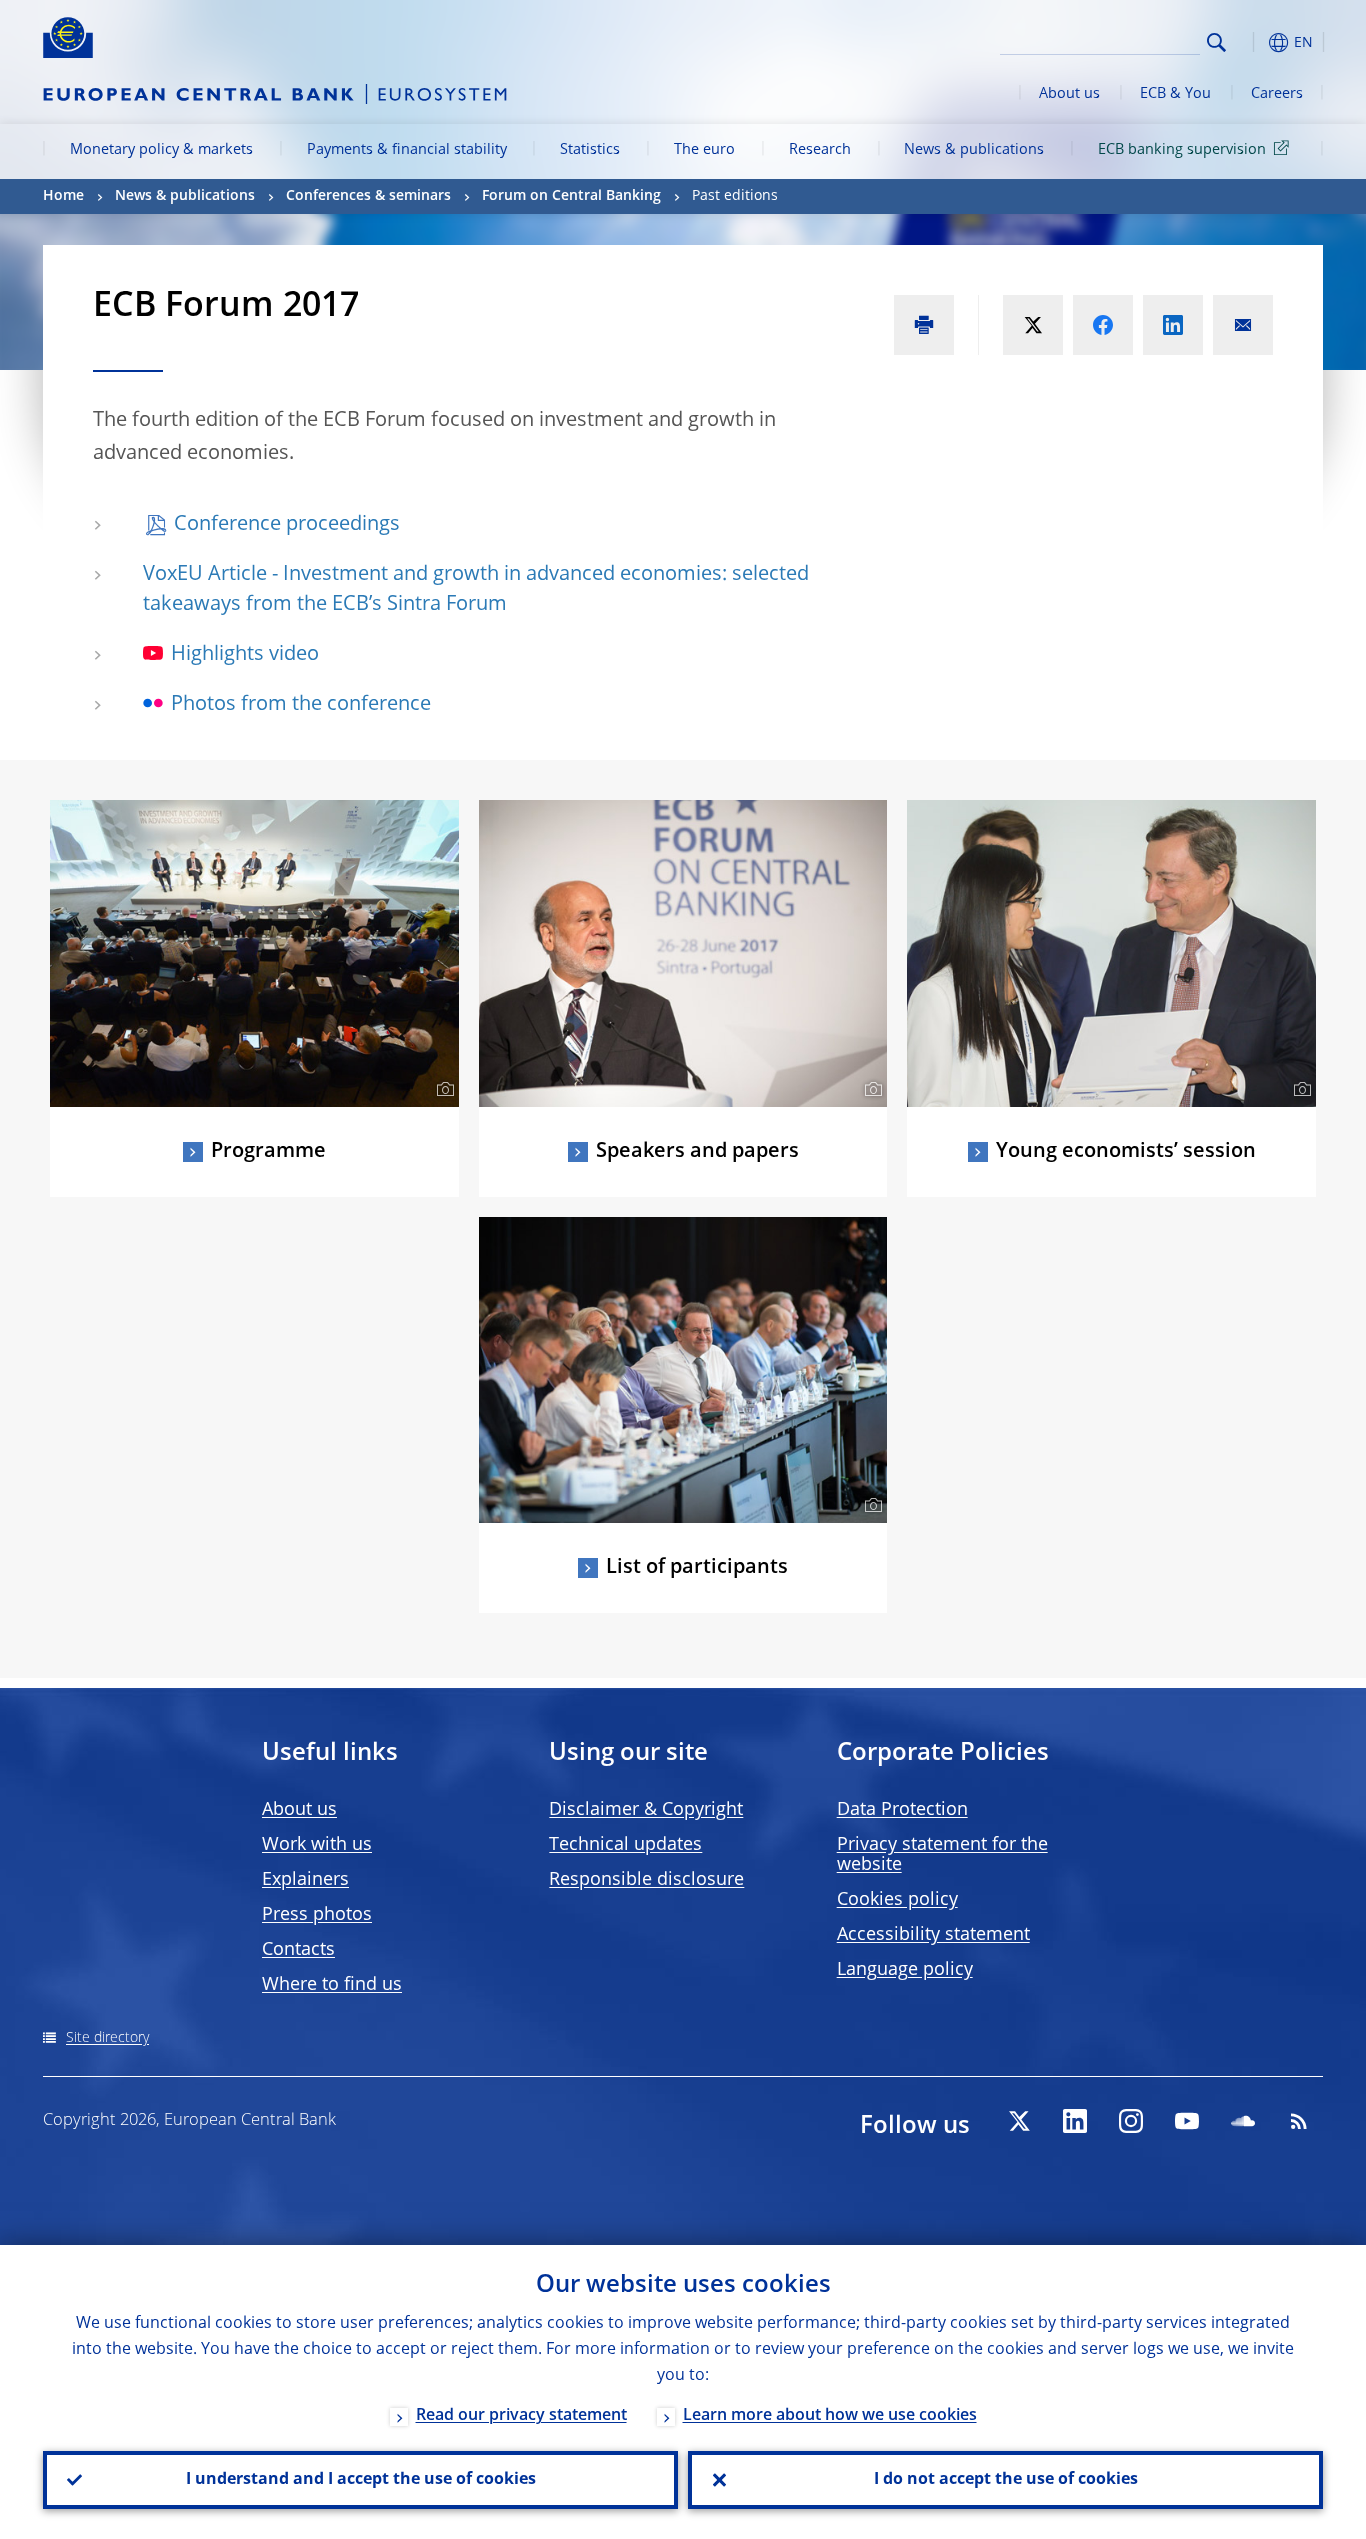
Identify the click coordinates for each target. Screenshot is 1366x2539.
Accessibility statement (933, 1935)
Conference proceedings (287, 525)
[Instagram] (1131, 2121)
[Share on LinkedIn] (1173, 325)
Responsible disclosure (646, 1880)
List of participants (697, 1568)
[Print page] (924, 325)
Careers (1277, 94)
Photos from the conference (301, 705)
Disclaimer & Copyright (646, 1810)
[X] (1019, 2121)
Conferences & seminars (368, 196)
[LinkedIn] (1075, 2121)
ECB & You (1175, 94)
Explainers (305, 1880)
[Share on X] (1033, 325)
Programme (268, 1152)
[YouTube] (1187, 2121)
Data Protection (902, 1810)
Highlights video (245, 655)
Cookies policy (897, 1900)
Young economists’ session (1126, 1152)
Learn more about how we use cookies (830, 2416)
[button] (1253, 42)
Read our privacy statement (521, 2416)
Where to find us (332, 1985)
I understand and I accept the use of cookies (361, 2480)
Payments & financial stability (407, 150)
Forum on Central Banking (571, 196)
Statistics (590, 150)
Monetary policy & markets (161, 150)
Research (820, 150)
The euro (704, 150)
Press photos (317, 1915)
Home (63, 196)
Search (1216, 42)
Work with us (317, 1845)
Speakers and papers (697, 1152)
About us (1069, 94)
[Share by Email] (1243, 325)
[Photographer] (442, 1090)
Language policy (905, 1970)
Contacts (298, 1950)
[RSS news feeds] (1299, 2121)
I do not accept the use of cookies (1006, 2480)
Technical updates (625, 1845)
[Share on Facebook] (1103, 325)
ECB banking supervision (1182, 150)
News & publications (974, 150)
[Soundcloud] (1243, 2121)
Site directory (107, 2038)
